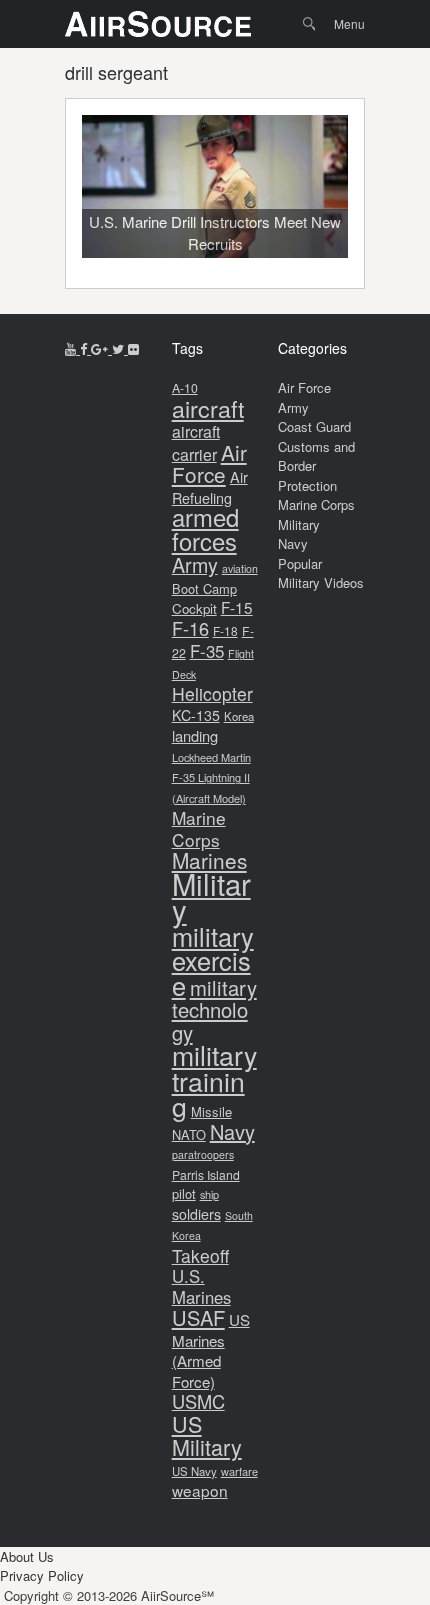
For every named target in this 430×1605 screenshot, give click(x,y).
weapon (200, 1490)
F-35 (207, 650)
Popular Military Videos (321, 573)
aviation (240, 568)
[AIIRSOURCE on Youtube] (72, 348)
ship (209, 1194)
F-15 (237, 607)
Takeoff (200, 1255)
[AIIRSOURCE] (158, 24)
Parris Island (206, 1174)
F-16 (190, 628)
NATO (189, 1134)
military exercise (213, 960)
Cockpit (194, 608)
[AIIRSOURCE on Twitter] (120, 348)
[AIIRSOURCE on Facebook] (85, 348)
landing (195, 735)
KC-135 (196, 715)
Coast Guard (314, 426)
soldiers (196, 1214)
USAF (198, 1317)
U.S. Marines (201, 1286)
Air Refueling (210, 487)
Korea (239, 716)
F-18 (225, 630)
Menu (349, 23)
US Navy (194, 1471)
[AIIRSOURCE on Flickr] (133, 348)
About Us (27, 1556)
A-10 (185, 388)
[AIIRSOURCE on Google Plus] (101, 348)
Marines (209, 860)
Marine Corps (199, 828)
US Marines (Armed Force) (211, 1350)
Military (211, 896)
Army (195, 564)
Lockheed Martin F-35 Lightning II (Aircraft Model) (211, 777)
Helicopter (212, 693)
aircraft (208, 408)
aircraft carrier (196, 443)
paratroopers (203, 1154)
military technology (214, 1010)
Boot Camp (204, 588)
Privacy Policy (42, 1575)
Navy (232, 1131)
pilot (184, 1193)
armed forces (205, 529)
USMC (198, 1401)
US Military (207, 1435)
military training (214, 1080)
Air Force (209, 463)
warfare (239, 1471)
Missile (211, 1111)
